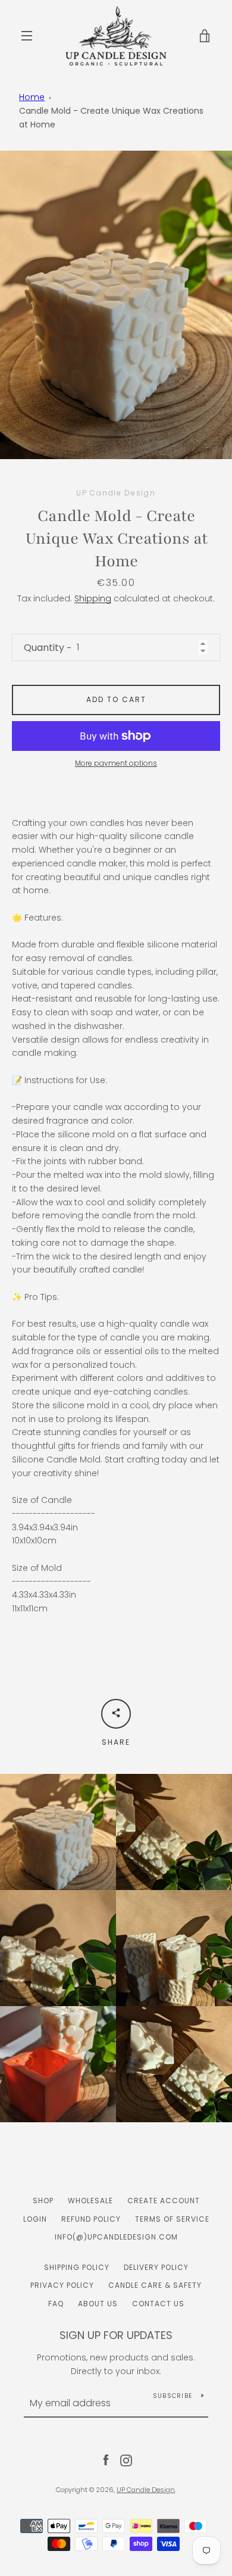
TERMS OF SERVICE (172, 2219)
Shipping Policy (77, 2267)
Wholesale (90, 2201)
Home (32, 97)
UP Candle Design (146, 2490)
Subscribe (173, 2396)
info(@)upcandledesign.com (116, 2237)
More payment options (116, 763)
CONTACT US (158, 2304)
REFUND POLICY (91, 2219)
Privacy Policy (62, 2285)
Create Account (164, 2201)
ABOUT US (98, 2304)
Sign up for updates (116, 2335)
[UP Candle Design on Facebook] (106, 2460)
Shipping (93, 598)
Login (35, 2219)
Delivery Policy (156, 2267)
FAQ (56, 2304)
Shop (43, 2201)
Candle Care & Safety (155, 2285)
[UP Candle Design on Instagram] (126, 2460)
